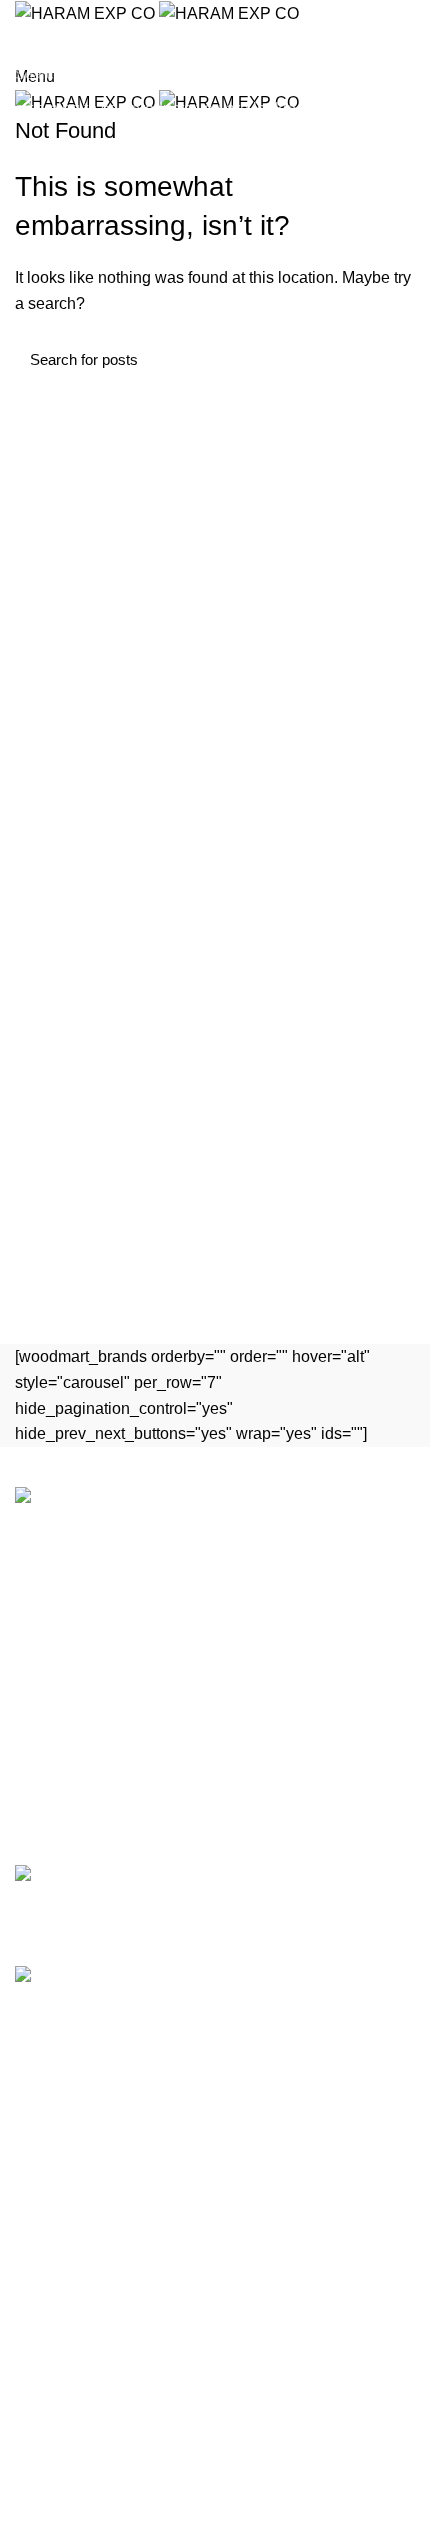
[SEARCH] (403, 73)
